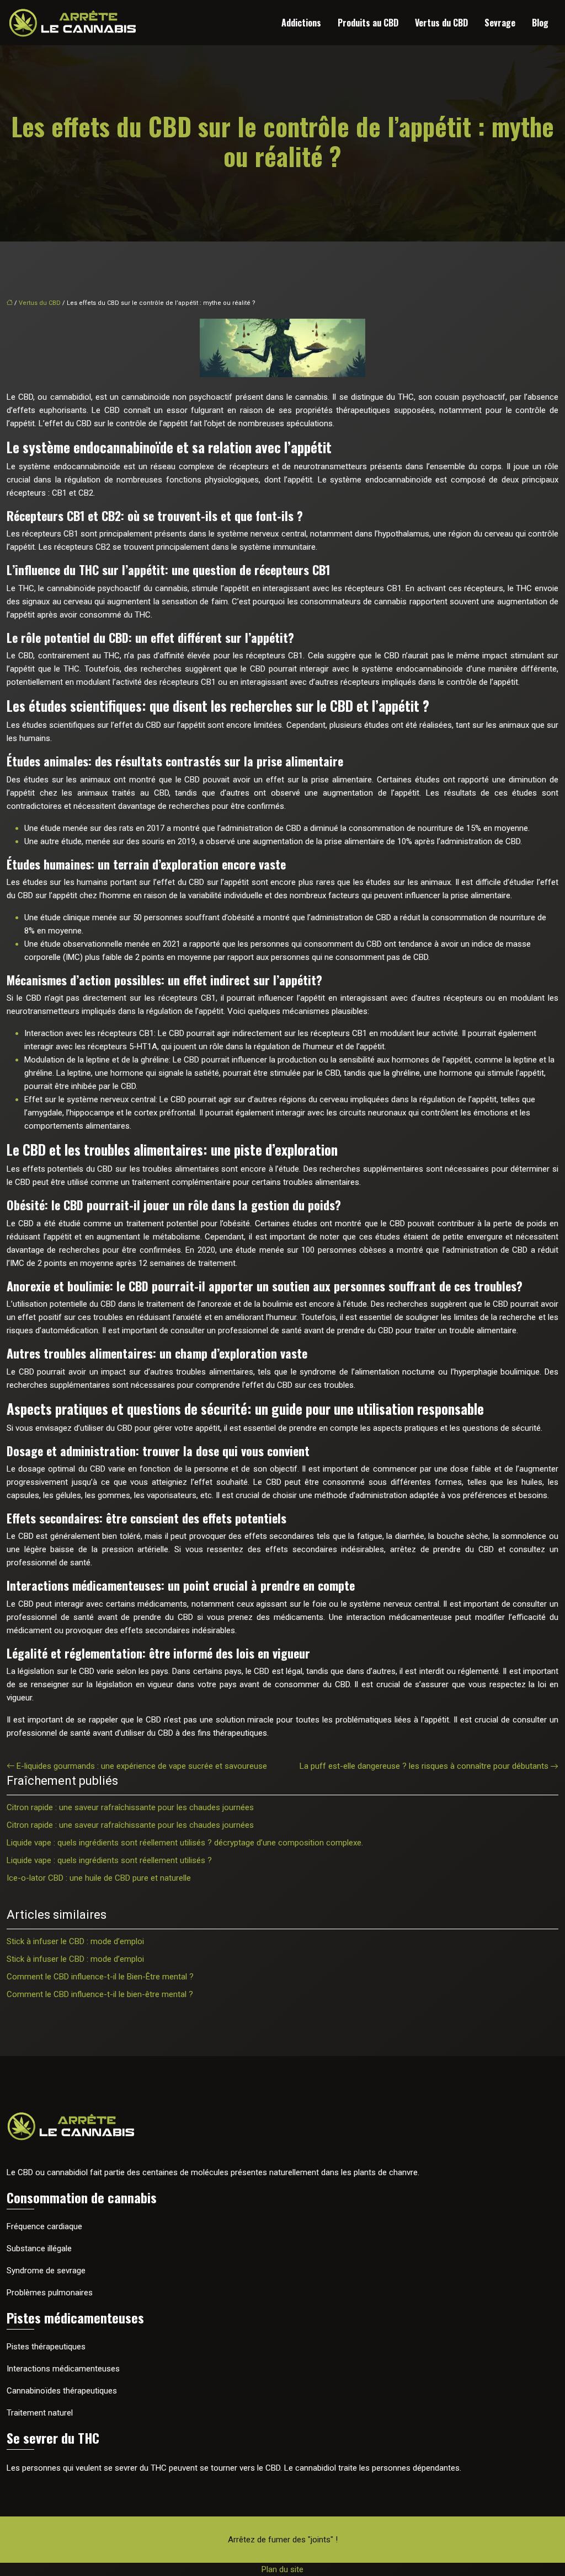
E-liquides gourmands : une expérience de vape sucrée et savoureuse (142, 1766)
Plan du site (282, 2569)
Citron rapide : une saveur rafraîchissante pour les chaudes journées (130, 1807)
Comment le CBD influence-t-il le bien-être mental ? (100, 1994)
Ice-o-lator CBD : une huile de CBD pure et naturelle (99, 1878)
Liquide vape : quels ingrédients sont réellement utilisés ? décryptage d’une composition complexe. (185, 1843)
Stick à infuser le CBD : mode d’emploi (75, 1941)
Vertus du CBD (441, 23)
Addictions (301, 23)
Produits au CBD (368, 23)
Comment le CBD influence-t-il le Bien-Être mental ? (100, 1977)
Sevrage (500, 23)
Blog (540, 23)
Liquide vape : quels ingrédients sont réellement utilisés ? (109, 1860)
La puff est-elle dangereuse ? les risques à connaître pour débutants (424, 1766)
